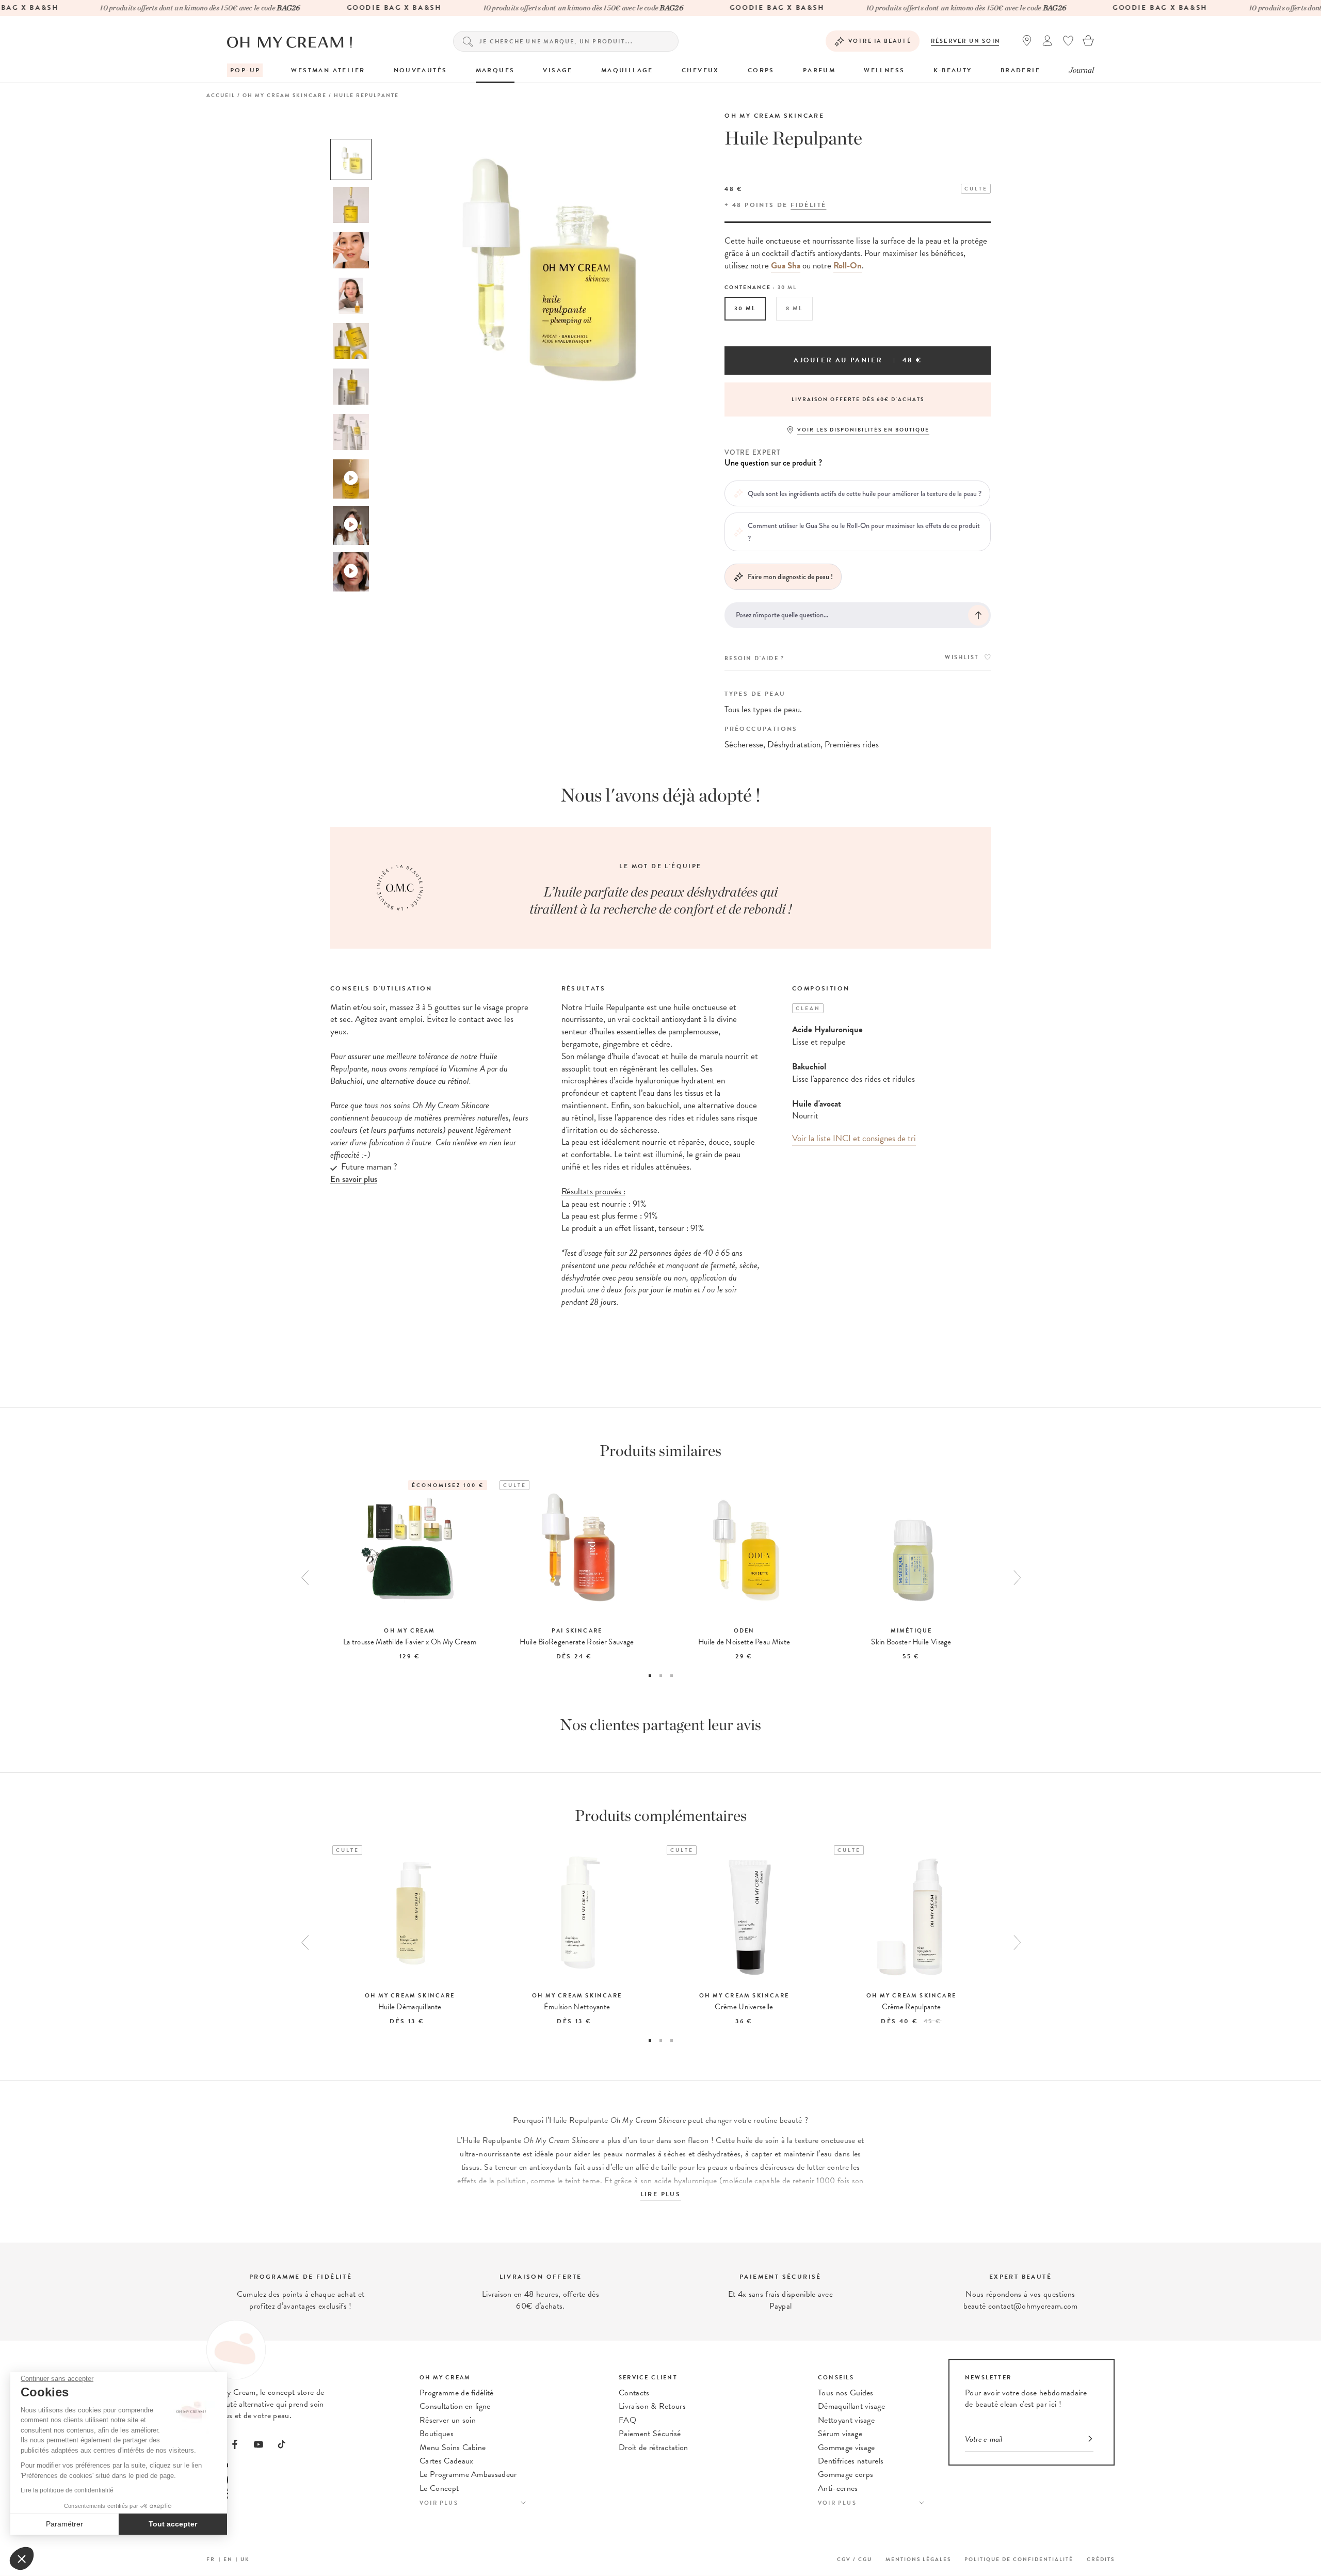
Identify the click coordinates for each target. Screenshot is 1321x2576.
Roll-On (848, 266)
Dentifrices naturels (851, 2461)
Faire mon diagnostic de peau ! (790, 577)
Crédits (1101, 2559)
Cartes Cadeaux (446, 2461)
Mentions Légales (918, 2559)
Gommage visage (846, 2447)
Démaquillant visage (851, 2406)
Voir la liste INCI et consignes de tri (854, 1138)
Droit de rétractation (654, 2447)
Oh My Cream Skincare (774, 116)
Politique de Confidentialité (1019, 2559)
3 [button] (672, 1676)
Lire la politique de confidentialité (67, 2490)
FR (211, 2559)
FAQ (627, 2420)
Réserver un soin (966, 41)
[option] (351, 159)
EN (228, 2559)
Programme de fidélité (457, 2393)
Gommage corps (845, 2474)
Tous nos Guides (846, 2393)
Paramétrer (65, 2524)
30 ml (745, 308)
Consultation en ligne (455, 2406)
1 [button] (650, 1676)
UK (245, 2559)
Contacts (634, 2393)
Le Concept (439, 2488)
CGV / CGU (855, 2559)
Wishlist (962, 657)
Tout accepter (173, 2524)
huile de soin (758, 2140)
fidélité (808, 205)
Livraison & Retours (652, 2406)
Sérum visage (840, 2434)
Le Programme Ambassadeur (468, 2474)
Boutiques (437, 2434)
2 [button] (661, 1676)
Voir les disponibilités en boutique (863, 430)
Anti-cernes (838, 2488)
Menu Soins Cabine (453, 2447)
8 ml (794, 308)
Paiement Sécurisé (650, 2434)
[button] (22, 2558)
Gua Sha (786, 266)
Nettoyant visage (846, 2420)
